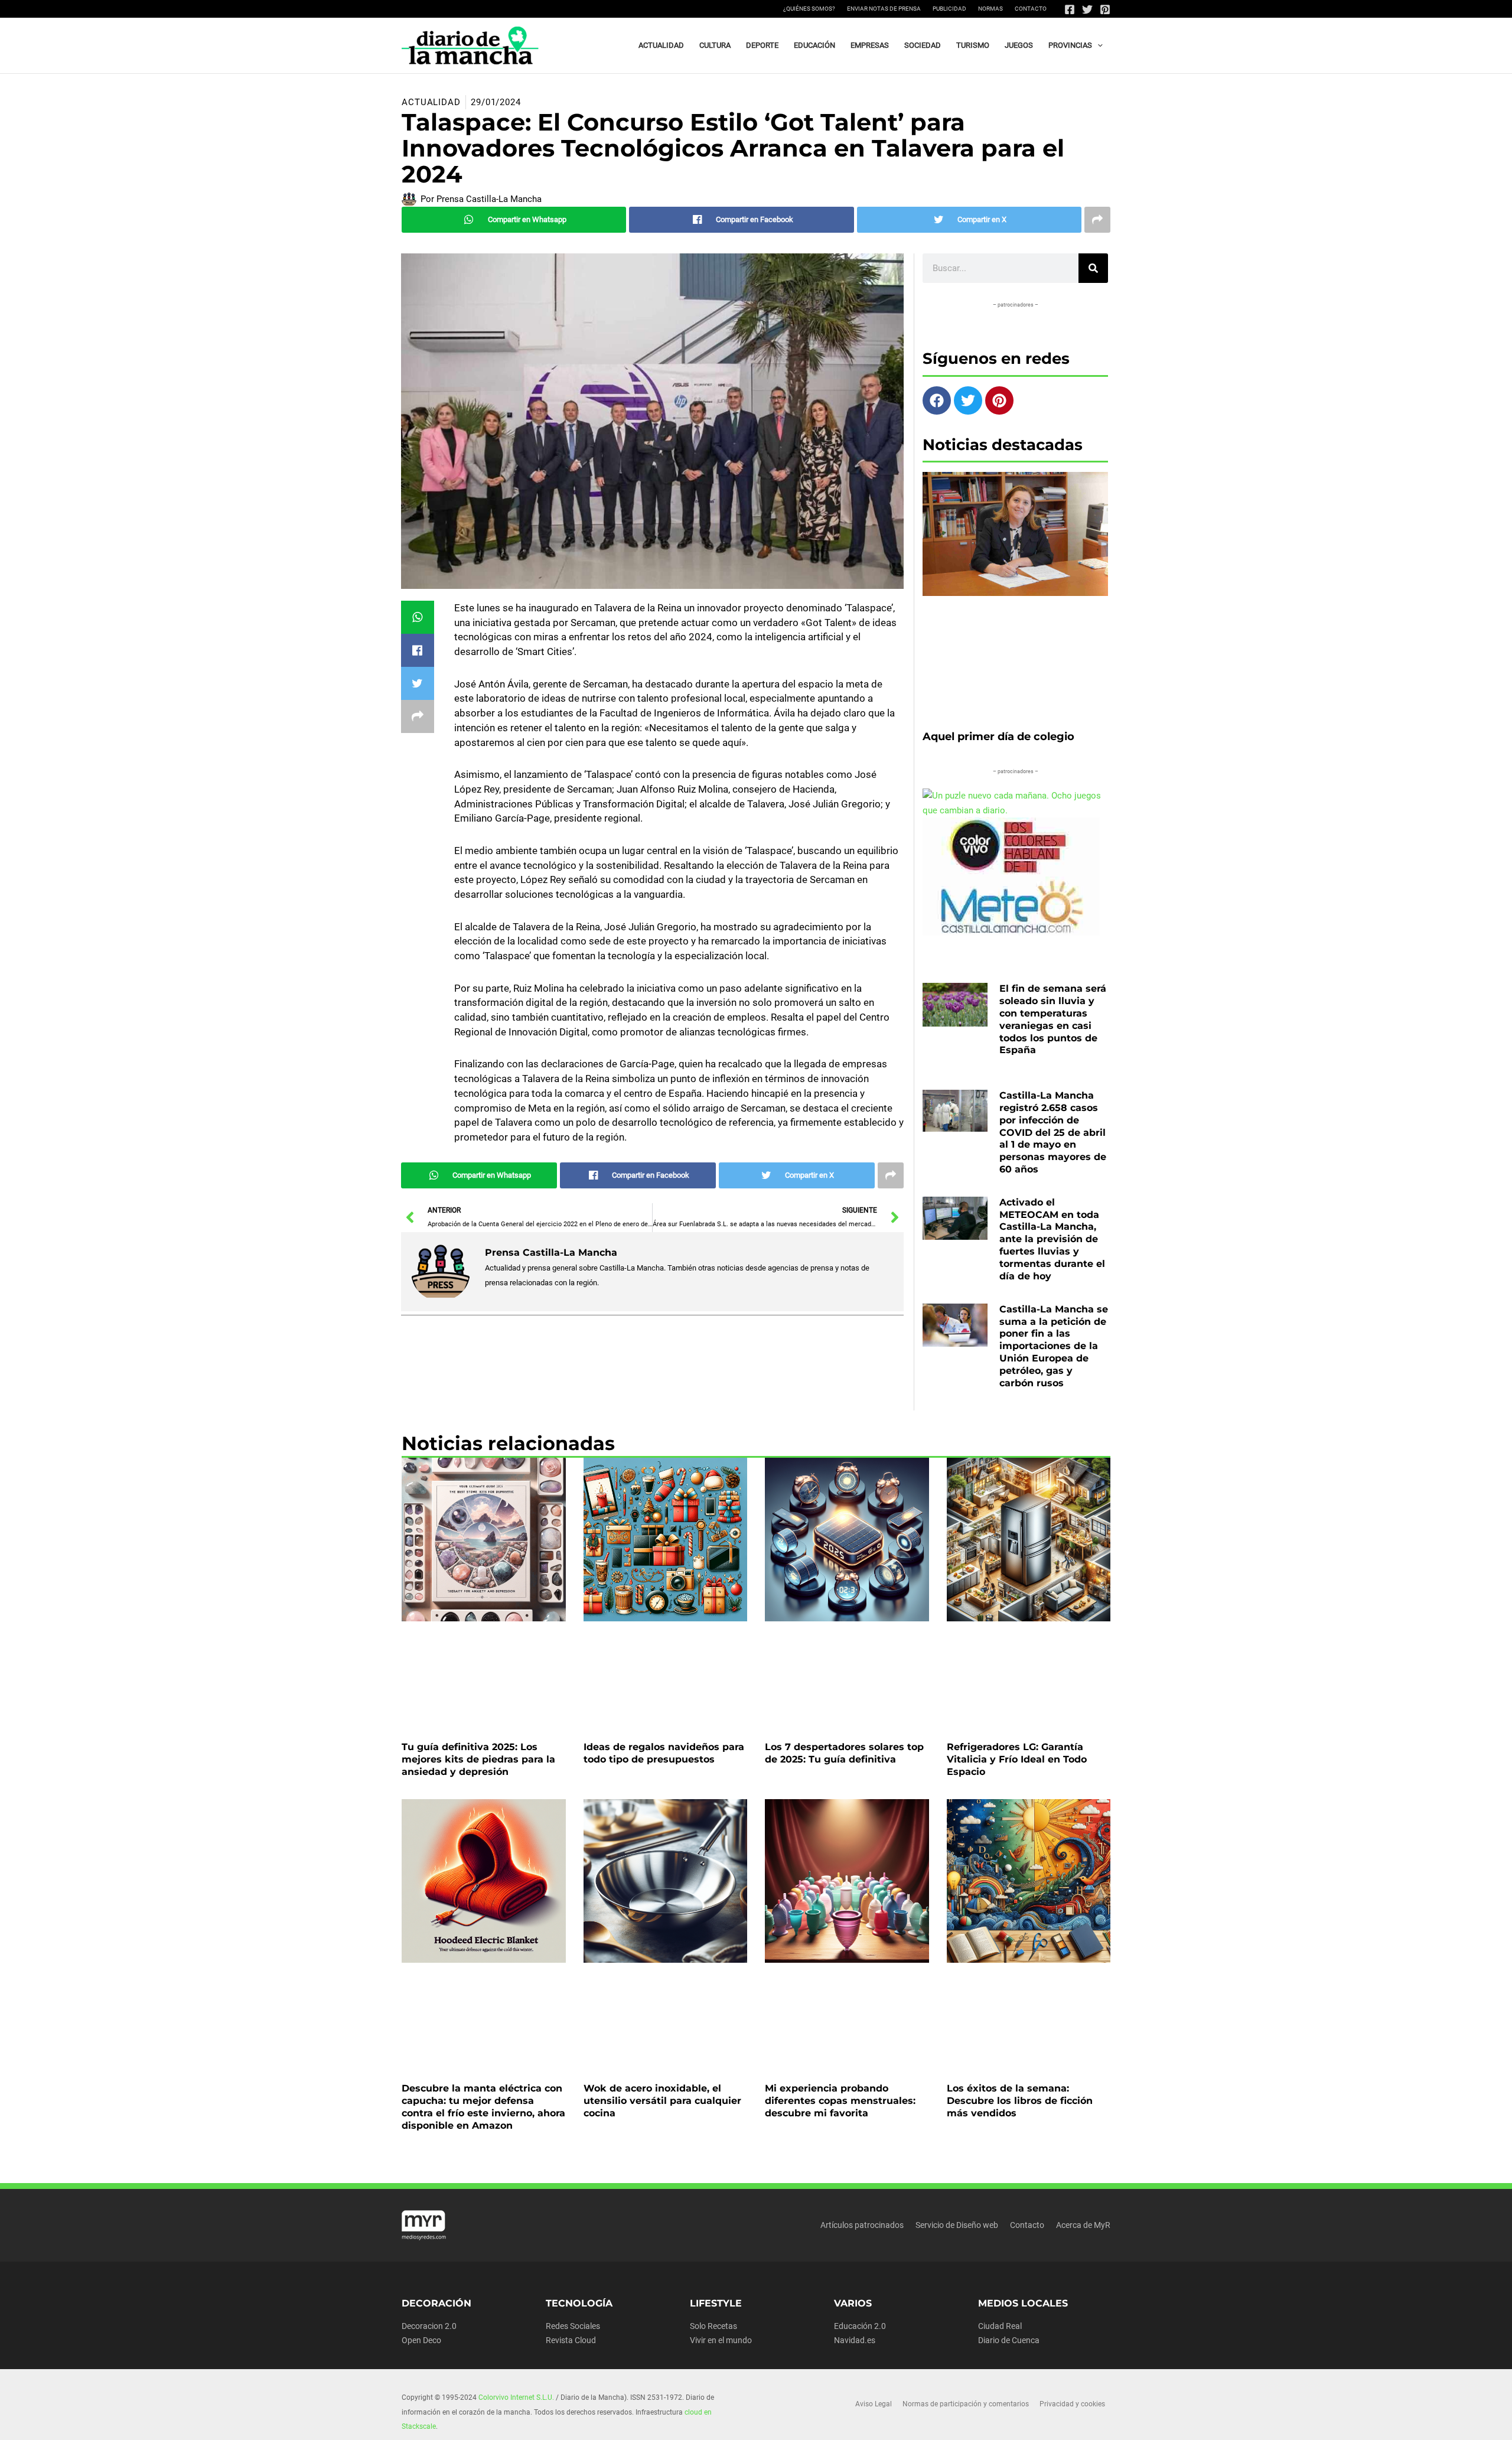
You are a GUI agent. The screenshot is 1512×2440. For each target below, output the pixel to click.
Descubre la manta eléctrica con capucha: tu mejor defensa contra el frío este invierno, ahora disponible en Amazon (483, 2107)
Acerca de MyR (1083, 2225)
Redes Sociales (573, 2326)
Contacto (1031, 9)
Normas (990, 9)
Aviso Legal (874, 2404)
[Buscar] (1093, 268)
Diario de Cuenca (1009, 2340)
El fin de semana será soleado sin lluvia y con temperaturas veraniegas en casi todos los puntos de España (1053, 1019)
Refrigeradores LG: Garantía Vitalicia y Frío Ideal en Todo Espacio (1017, 1759)
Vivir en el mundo (721, 2340)
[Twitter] (1087, 9)
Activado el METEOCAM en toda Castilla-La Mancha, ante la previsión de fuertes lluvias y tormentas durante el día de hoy (1052, 1239)
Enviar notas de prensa (884, 9)
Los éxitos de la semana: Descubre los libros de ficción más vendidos (1020, 2101)
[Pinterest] (1105, 9)
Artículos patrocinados (862, 2225)
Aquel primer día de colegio (998, 737)
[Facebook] (1070, 9)
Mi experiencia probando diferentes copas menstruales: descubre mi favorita (840, 2101)
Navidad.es (855, 2340)
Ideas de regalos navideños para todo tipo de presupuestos (664, 1753)
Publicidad (949, 9)
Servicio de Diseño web (957, 2225)
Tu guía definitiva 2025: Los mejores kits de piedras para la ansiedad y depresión (478, 1759)
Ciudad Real (1000, 2326)
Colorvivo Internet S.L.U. (516, 2397)
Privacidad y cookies (1072, 2404)
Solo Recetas (713, 2326)
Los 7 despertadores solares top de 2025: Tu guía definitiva (844, 1753)
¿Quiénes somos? (809, 9)
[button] (1097, 45)
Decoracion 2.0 (429, 2326)
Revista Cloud (571, 2340)
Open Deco (421, 2340)
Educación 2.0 (860, 2326)
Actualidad (431, 102)
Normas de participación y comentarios (966, 2404)
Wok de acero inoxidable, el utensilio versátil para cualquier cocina (662, 2101)
